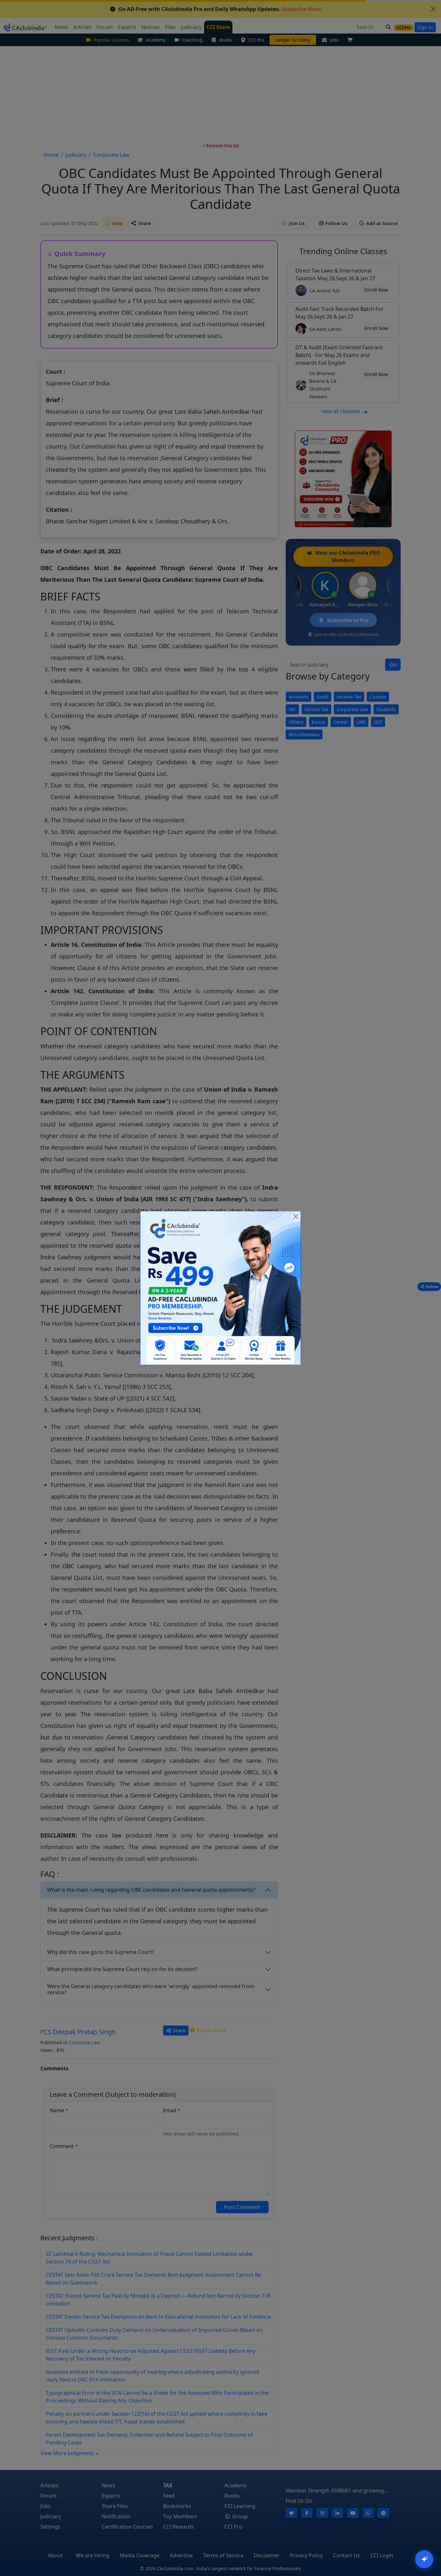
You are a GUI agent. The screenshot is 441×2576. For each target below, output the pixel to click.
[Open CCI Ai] (424, 2559)
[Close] (296, 1216)
